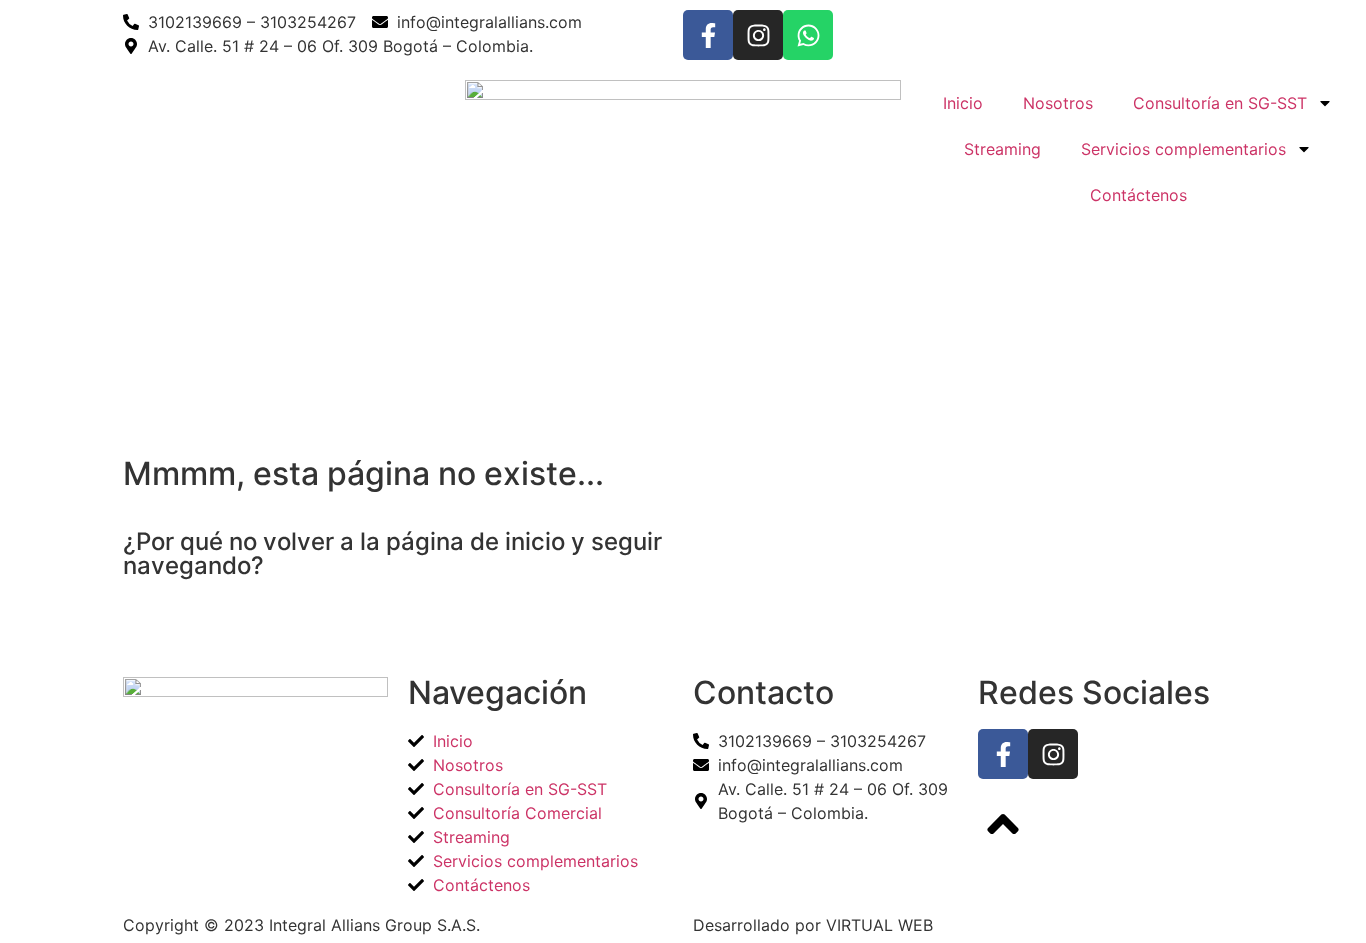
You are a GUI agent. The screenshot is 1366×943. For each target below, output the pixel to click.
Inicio (963, 103)
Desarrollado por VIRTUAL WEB (813, 925)
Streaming (1002, 149)
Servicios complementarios (1183, 149)
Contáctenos (1138, 195)
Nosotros (1058, 103)
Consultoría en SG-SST (1220, 103)
